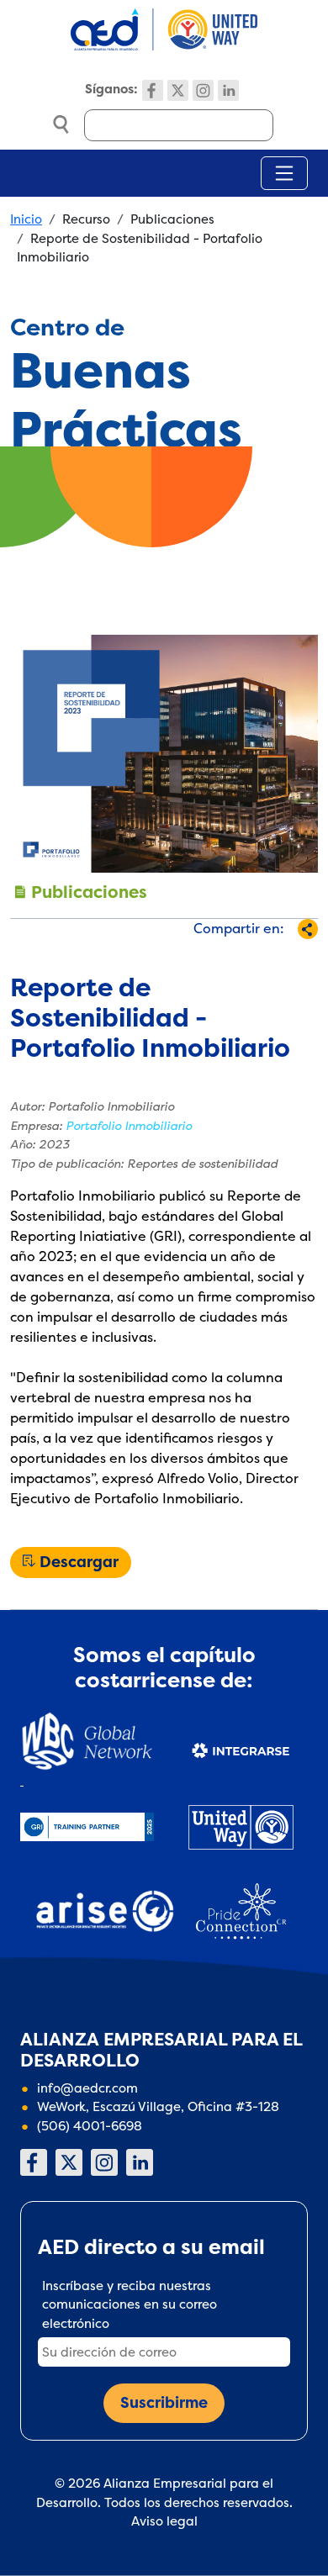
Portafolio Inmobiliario (129, 1126)
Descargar (79, 1562)
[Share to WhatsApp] (208, 959)
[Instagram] (203, 90)
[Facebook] (153, 90)
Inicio (26, 219)
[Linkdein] (228, 90)
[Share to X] (180, 959)
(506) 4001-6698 (90, 2126)
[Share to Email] (264, 959)
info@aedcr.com (87, 2088)
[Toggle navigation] (284, 173)
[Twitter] (178, 90)
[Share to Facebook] (153, 959)
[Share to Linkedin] (236, 959)
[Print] (291, 959)
